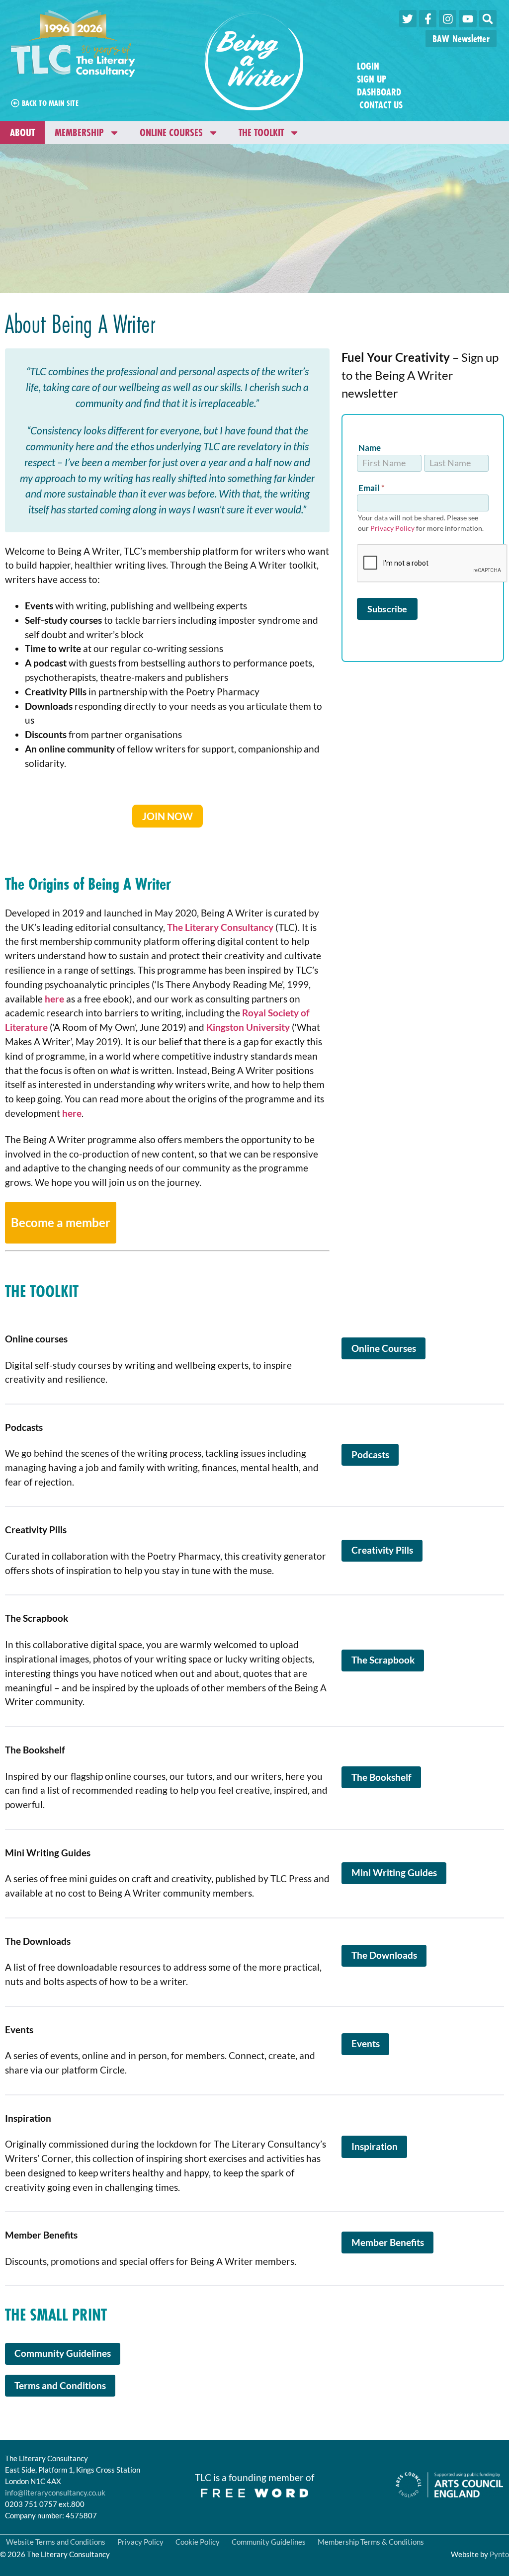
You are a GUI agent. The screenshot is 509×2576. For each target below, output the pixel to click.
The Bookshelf (382, 1777)
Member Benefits (388, 2242)
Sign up (372, 79)
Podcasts (370, 1454)
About (22, 132)
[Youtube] (467, 19)
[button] (488, 19)
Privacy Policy (392, 528)
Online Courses (171, 132)
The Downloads (384, 1955)
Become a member (61, 1222)
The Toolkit (261, 132)
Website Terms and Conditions (56, 2542)
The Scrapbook (383, 1660)
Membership (79, 132)
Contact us (380, 105)
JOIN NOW (168, 816)
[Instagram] (448, 19)
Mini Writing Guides (394, 1872)
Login (368, 66)
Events (366, 2043)
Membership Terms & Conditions (371, 2542)
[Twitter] (408, 19)
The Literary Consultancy (220, 927)
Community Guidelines (63, 2353)
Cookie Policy (198, 2542)
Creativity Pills (382, 1550)
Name (370, 448)
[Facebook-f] (428, 19)
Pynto (499, 2554)
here (55, 999)
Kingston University (248, 1027)
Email (372, 488)
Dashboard (379, 92)
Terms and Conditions (60, 2385)
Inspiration (375, 2146)
